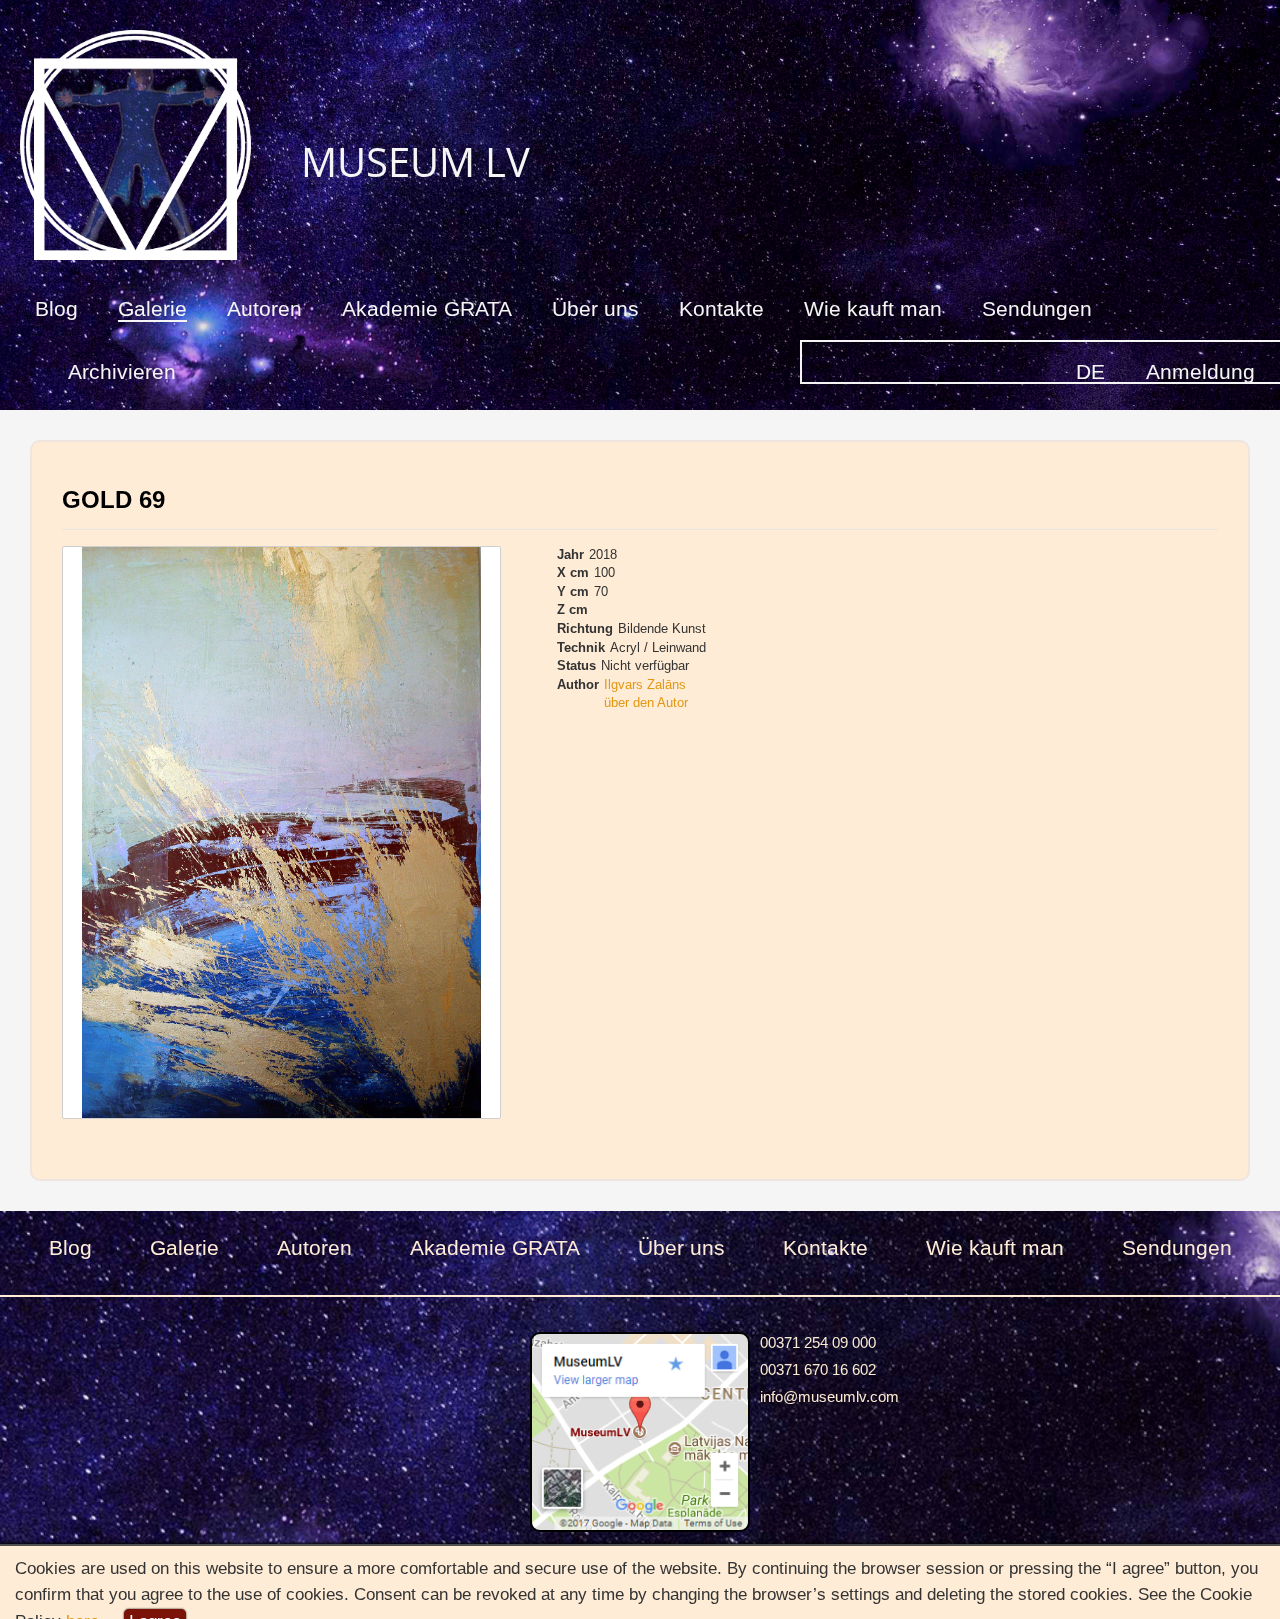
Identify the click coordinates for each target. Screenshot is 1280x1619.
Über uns (595, 308)
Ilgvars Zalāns (645, 684)
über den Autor (646, 702)
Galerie (152, 308)
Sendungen (1037, 308)
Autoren (264, 308)
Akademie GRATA (427, 308)
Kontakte (721, 308)
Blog (56, 308)
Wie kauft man (873, 308)
